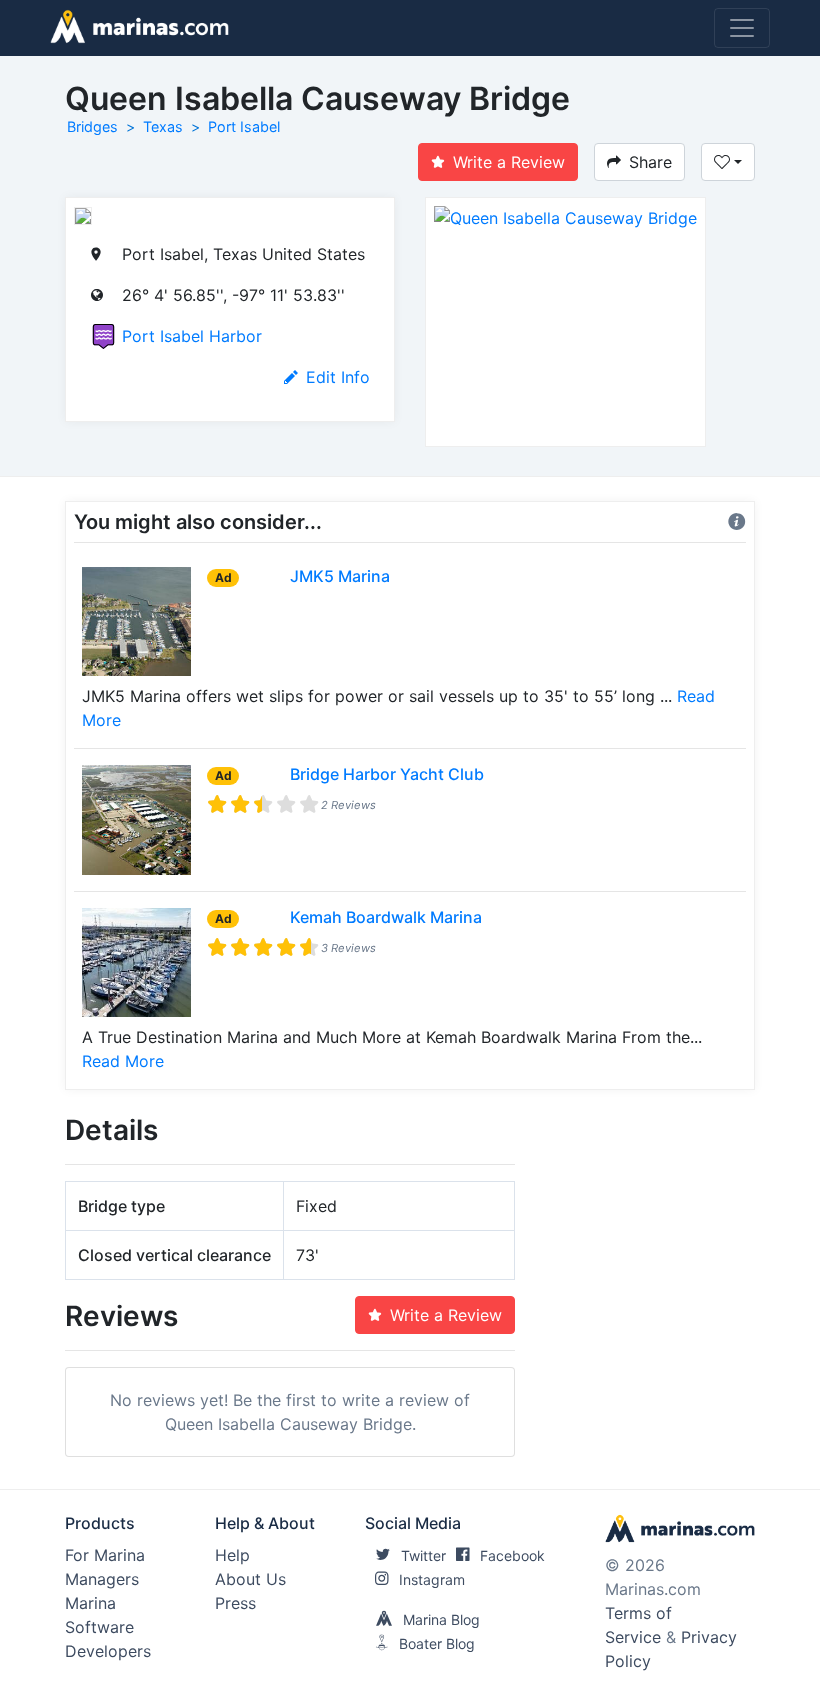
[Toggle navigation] (742, 28)
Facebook (512, 1555)
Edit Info (338, 377)
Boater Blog (437, 1643)
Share (650, 162)
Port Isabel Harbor (192, 336)
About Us (250, 1579)
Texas (163, 126)
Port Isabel (244, 126)
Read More (123, 1061)
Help (232, 1555)
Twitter (423, 1555)
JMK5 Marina (340, 576)
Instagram (432, 1579)
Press (235, 1603)
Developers (108, 1651)
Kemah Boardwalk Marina (386, 917)
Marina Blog (441, 1619)
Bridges (92, 126)
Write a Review (509, 162)
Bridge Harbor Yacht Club (387, 774)
